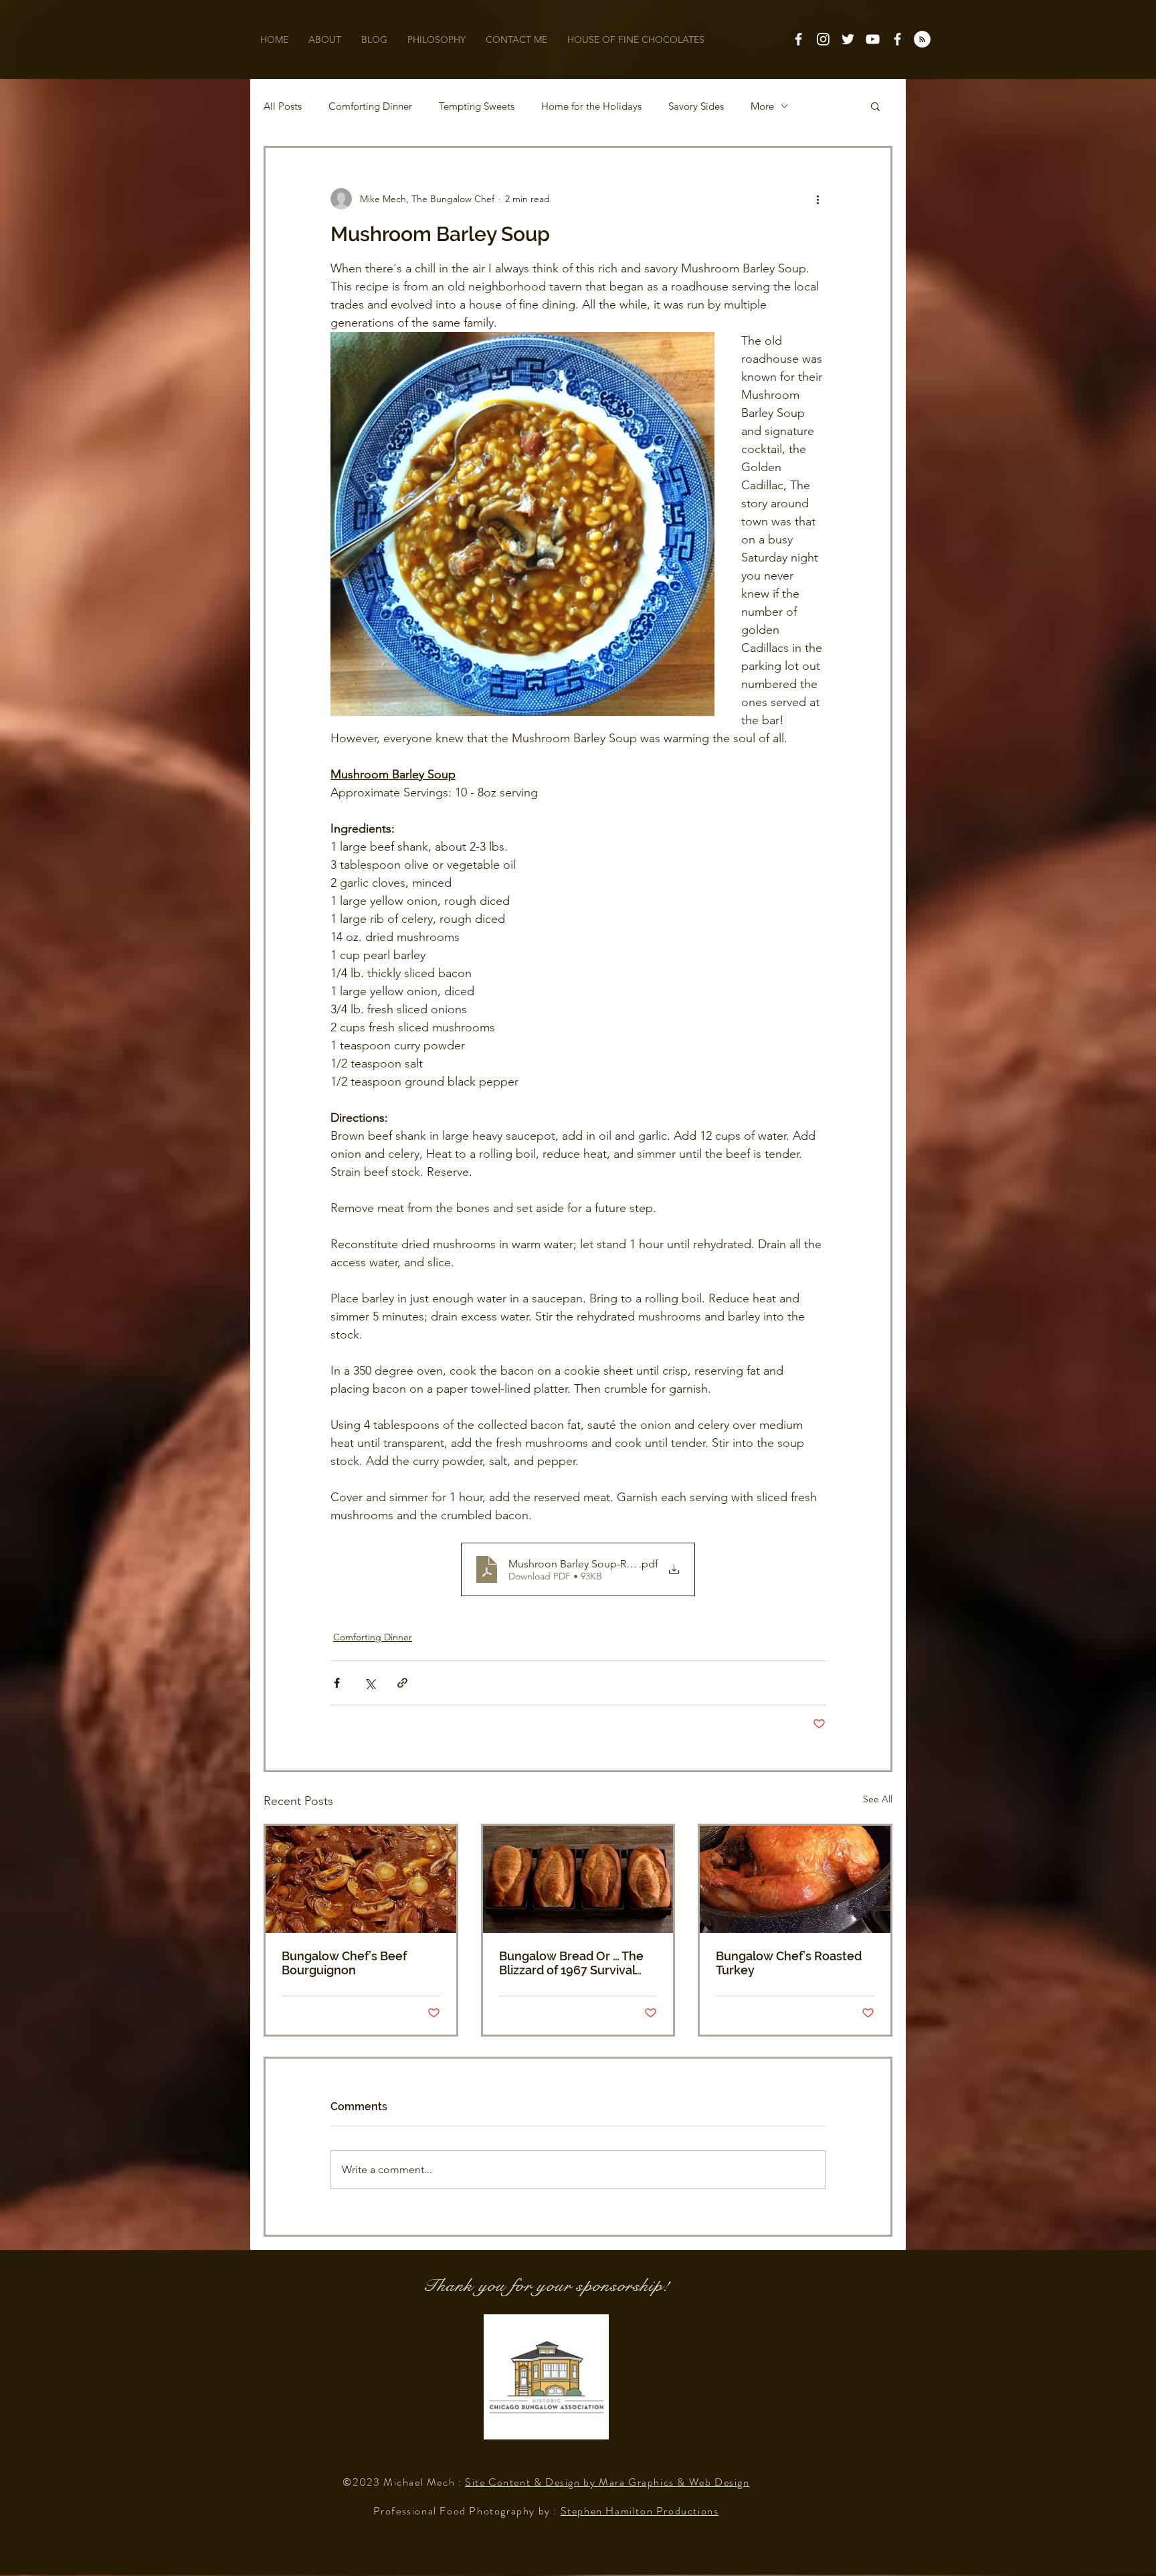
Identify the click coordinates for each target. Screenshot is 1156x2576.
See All (878, 1799)
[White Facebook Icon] (798, 39)
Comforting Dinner (370, 106)
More (762, 106)
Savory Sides (696, 106)
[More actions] (817, 199)
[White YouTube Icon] (873, 39)
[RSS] (922, 39)
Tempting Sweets (477, 106)
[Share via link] (402, 1683)
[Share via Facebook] (337, 1683)
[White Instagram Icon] (823, 39)
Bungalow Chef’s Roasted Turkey (789, 1963)
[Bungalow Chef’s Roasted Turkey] (795, 1879)
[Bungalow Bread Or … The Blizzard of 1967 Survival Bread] (578, 1879)
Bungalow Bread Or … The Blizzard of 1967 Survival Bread (571, 1963)
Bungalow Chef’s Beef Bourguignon (344, 1963)
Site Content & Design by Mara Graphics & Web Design (607, 2482)
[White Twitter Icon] (848, 39)
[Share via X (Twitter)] (370, 1683)
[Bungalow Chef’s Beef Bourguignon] (361, 1879)
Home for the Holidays (591, 106)
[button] (875, 106)
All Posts (283, 106)
